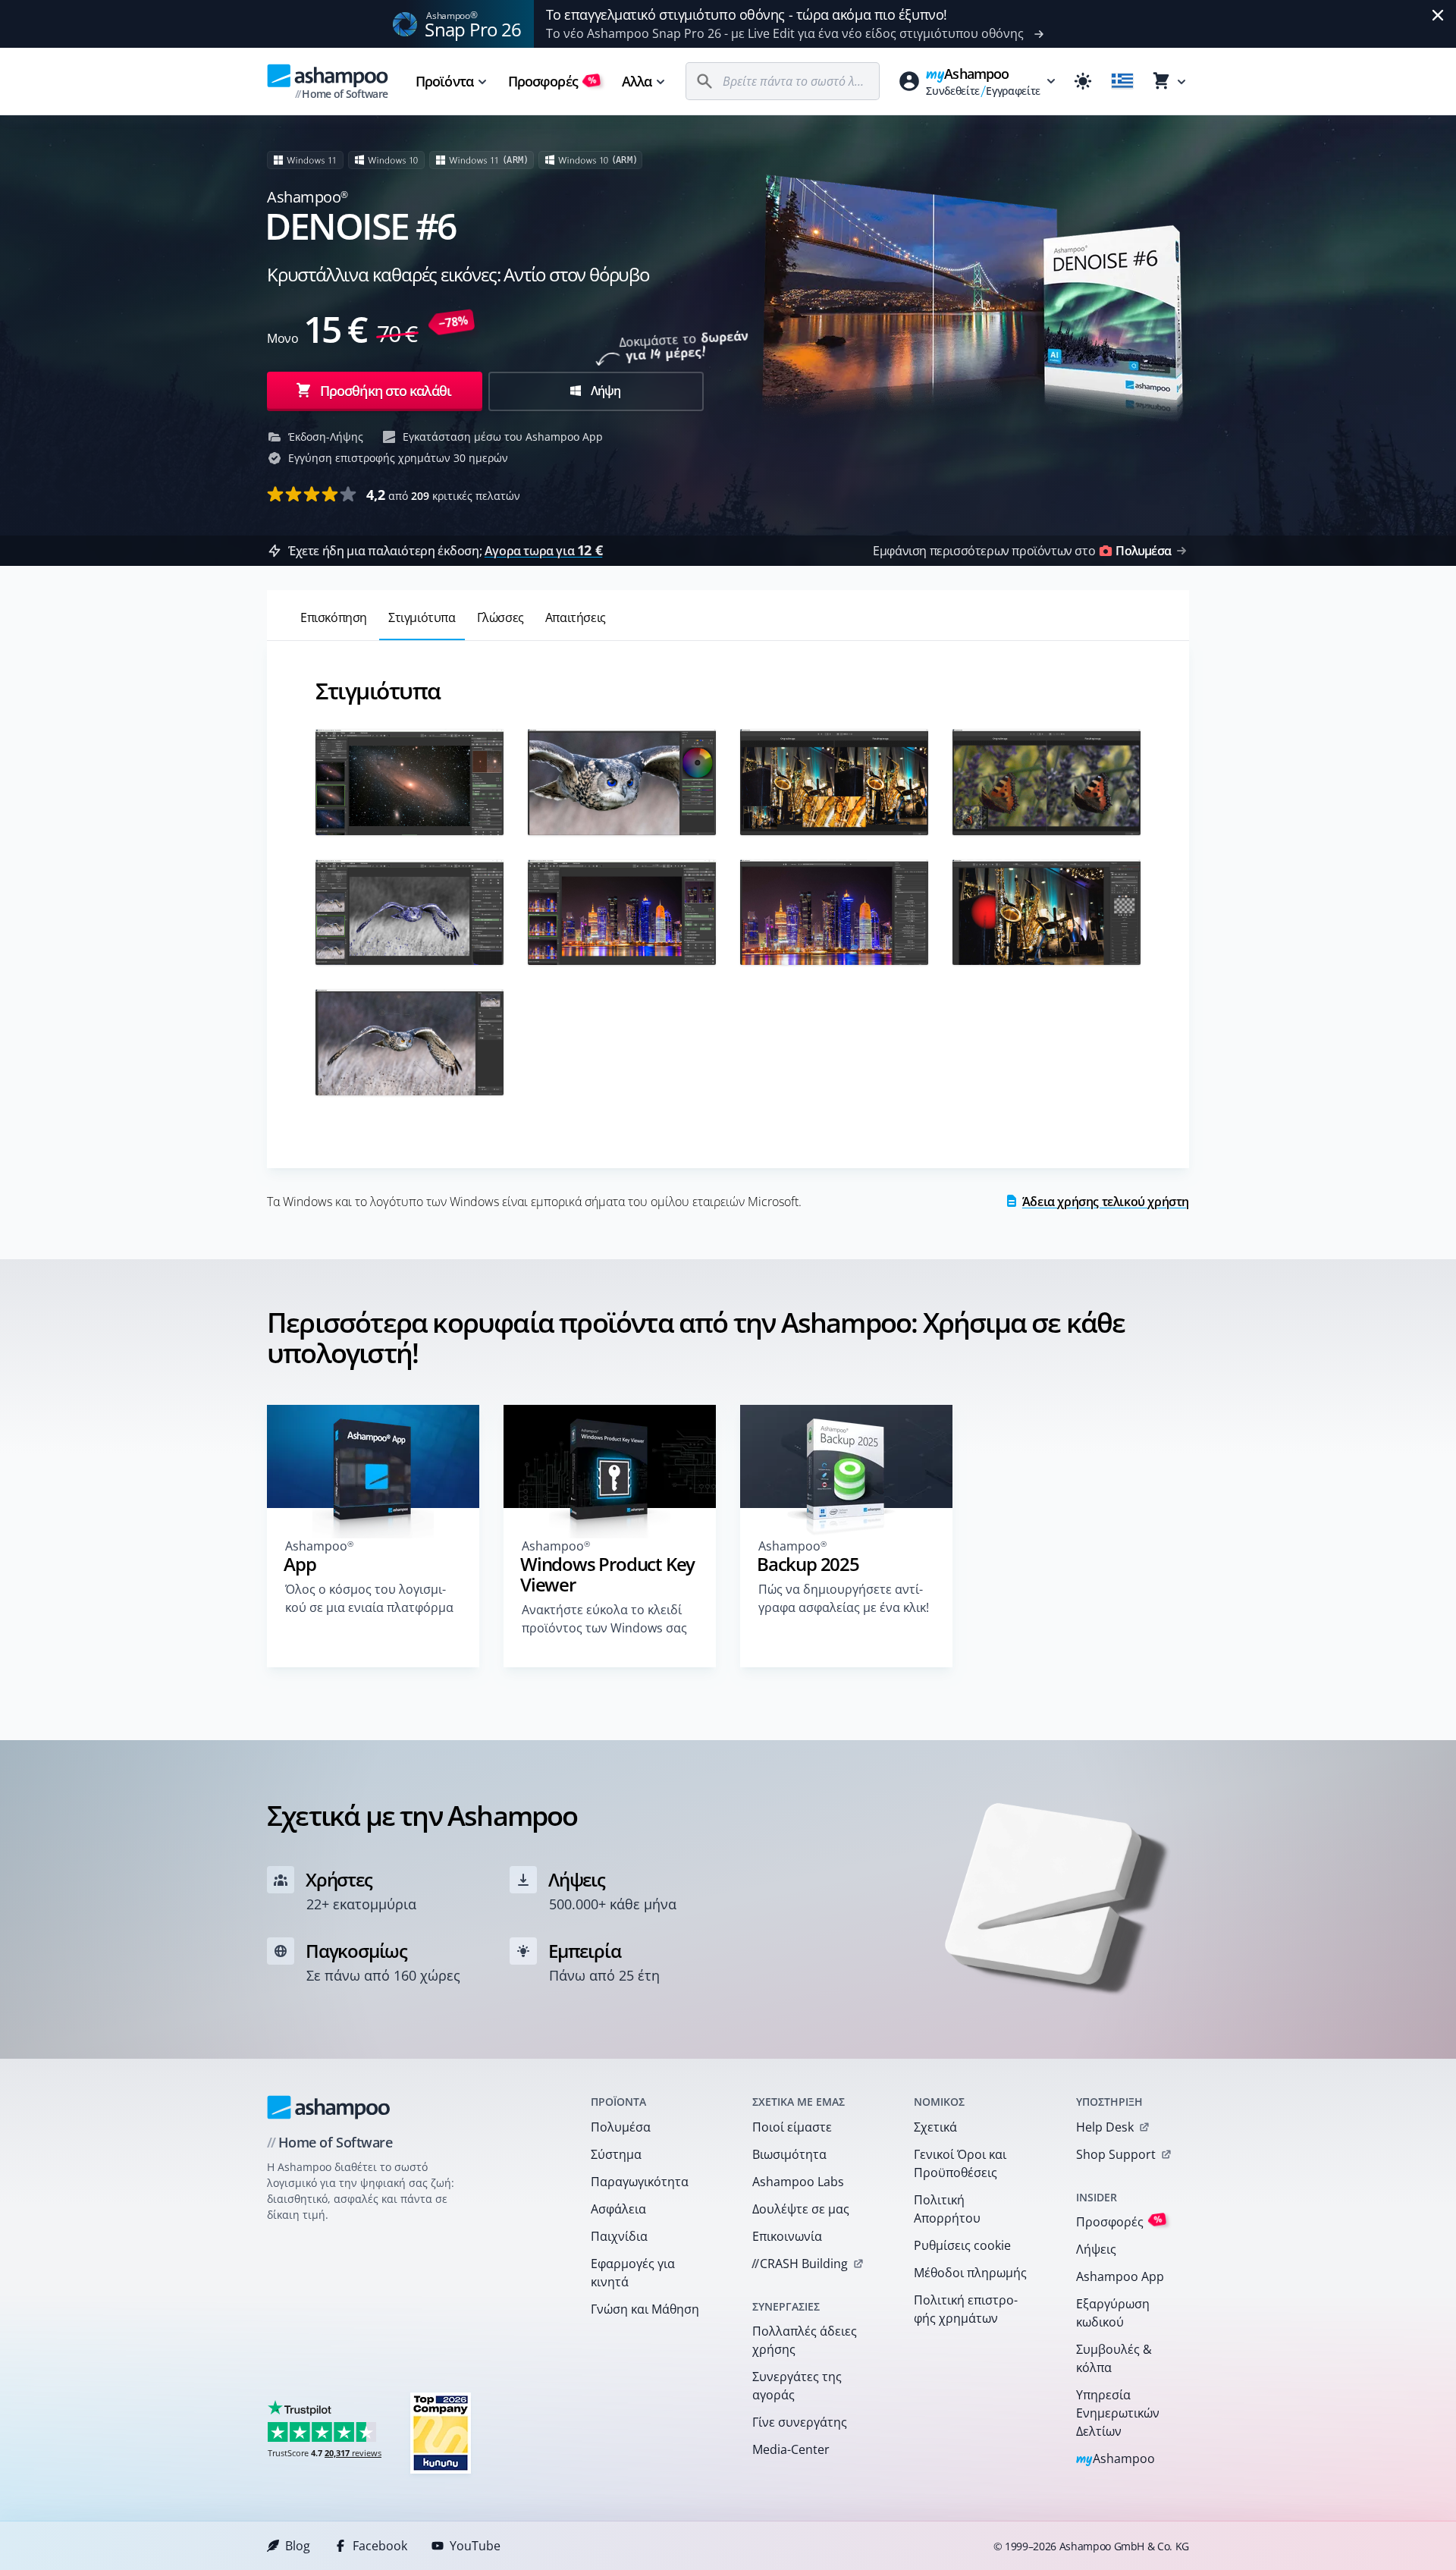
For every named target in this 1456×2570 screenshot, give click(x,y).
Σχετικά (935, 2127)
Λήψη (604, 391)
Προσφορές (552, 81)
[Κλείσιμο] (1438, 15)
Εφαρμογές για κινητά (633, 2273)
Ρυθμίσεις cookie (962, 2245)
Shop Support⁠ (1116, 2154)
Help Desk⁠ (1105, 2127)
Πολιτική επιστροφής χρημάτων (966, 2309)
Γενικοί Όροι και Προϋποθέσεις (960, 2163)
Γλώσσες (500, 617)
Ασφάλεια (618, 2209)
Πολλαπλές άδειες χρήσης (805, 2340)
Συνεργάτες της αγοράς (797, 2386)
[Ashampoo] (329, 2107)
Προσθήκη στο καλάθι (386, 391)
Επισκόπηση (334, 617)
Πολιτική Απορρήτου (947, 2209)
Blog (298, 2546)
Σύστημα (616, 2154)
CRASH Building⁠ (800, 2264)
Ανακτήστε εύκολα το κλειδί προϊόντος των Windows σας (604, 1619)
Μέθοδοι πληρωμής (970, 2273)
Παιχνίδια (619, 2236)
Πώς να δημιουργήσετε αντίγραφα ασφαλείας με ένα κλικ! (844, 1598)
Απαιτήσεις (576, 617)
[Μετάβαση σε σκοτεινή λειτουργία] (1083, 81)
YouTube (475, 2546)
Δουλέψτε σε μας (801, 2209)
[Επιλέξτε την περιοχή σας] (1122, 81)
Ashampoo (1116, 2460)
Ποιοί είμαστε (792, 2127)
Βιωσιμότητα (789, 2154)
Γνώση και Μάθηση (645, 2309)
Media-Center (791, 2449)
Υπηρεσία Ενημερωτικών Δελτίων (1118, 2413)
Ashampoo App (1120, 2276)
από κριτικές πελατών (443, 495)
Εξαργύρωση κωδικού (1113, 2313)
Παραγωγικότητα (640, 2182)
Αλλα (637, 81)
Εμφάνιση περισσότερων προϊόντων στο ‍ (1022, 551)
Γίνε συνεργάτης (800, 2422)
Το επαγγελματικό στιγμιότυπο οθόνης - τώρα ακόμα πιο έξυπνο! (747, 14)
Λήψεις (1096, 2249)
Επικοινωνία (787, 2236)
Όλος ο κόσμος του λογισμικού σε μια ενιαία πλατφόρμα (369, 1598)
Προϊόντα (444, 81)
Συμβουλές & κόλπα (1114, 2358)
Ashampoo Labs (798, 2182)
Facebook (380, 2546)
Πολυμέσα (621, 2127)
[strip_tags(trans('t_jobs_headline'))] (441, 2432)
